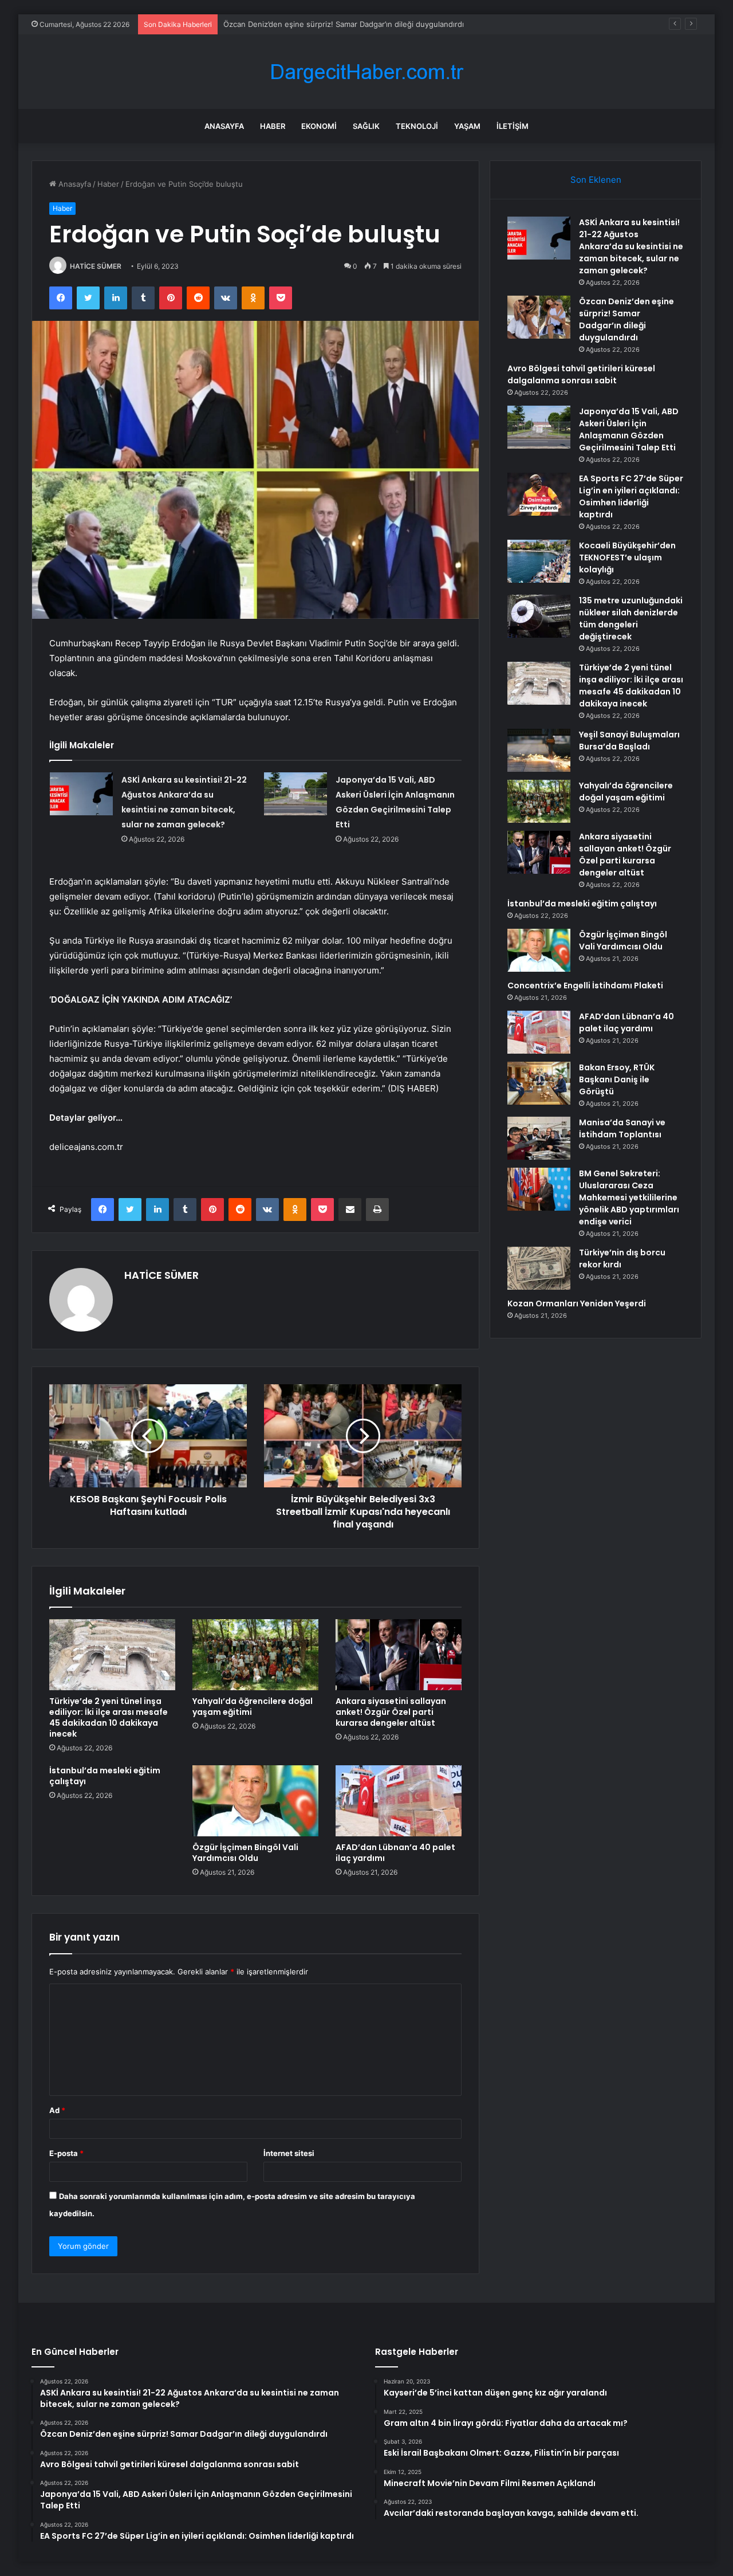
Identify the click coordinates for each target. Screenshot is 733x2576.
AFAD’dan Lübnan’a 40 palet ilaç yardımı (395, 1853)
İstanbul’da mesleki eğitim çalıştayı (105, 1776)
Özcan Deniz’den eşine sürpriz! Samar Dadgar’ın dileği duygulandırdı (344, 24)
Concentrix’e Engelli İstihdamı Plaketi (585, 985)
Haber (273, 126)
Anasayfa (224, 126)
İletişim (513, 126)
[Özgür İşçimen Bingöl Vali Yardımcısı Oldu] (255, 1801)
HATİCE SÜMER (96, 266)
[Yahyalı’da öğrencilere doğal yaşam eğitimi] (255, 1655)
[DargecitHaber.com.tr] (366, 72)
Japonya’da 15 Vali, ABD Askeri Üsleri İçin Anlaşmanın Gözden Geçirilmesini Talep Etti (629, 429)
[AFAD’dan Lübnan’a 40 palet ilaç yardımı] (399, 1801)
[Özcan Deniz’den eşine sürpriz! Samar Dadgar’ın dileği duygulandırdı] (539, 317)
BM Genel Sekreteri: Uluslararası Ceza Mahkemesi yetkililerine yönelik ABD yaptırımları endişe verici (629, 1197)
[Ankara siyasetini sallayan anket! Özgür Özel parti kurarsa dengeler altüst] (399, 1655)
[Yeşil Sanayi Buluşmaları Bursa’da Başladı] (539, 750)
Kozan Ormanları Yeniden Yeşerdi (577, 1303)
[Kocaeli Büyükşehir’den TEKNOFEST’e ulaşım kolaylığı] (539, 561)
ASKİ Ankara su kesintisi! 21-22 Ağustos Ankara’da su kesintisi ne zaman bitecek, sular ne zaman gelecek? (631, 246)
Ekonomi (319, 126)
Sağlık (366, 126)
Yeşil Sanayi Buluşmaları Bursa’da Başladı (629, 741)
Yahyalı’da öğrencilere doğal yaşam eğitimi (253, 1707)
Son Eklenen (596, 180)
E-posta (66, 2153)
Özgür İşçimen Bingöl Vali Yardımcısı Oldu (245, 1853)
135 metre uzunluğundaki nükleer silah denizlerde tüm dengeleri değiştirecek (631, 619)
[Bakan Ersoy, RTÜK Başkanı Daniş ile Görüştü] (539, 1083)
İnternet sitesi (289, 2153)
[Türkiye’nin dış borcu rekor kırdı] (539, 1268)
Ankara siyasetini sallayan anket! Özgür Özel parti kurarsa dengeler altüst (391, 1712)
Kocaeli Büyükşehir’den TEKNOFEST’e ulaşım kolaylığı (627, 557)
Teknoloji (417, 126)
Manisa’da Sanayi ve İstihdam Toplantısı (622, 1128)
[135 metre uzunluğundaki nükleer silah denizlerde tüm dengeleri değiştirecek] (539, 616)
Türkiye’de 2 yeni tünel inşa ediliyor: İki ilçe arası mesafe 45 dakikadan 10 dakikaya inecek (109, 1717)
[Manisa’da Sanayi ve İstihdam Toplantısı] (539, 1138)
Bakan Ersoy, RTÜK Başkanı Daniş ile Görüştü (617, 1079)
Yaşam (467, 126)
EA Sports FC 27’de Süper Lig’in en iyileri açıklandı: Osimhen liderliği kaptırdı (631, 496)
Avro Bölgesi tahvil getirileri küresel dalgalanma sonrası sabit (581, 374)
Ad (57, 2110)
